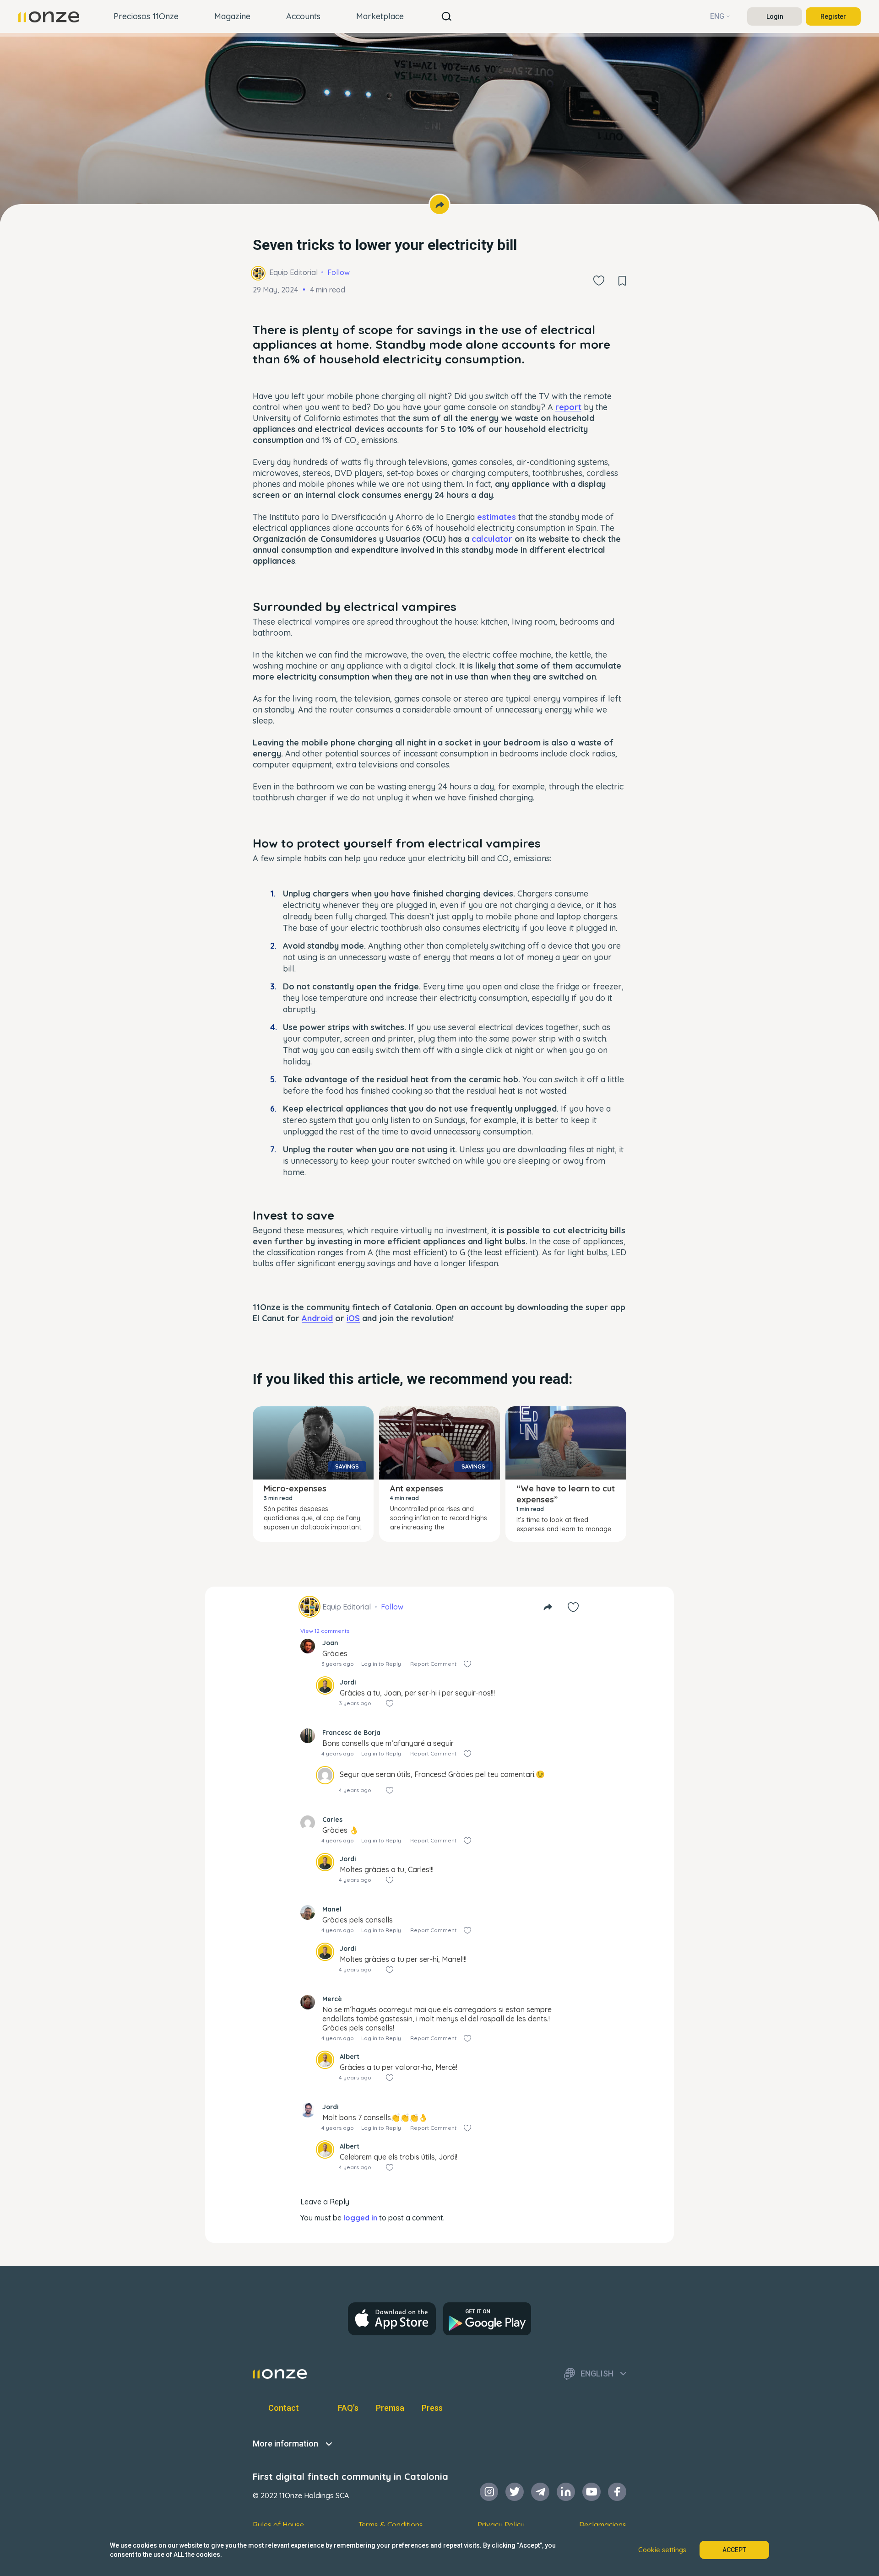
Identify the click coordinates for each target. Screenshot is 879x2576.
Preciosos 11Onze (146, 16)
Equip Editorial (293, 272)
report (568, 407)
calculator (492, 539)
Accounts (303, 16)
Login (775, 16)
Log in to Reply (381, 1664)
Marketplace (380, 16)
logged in (360, 2218)
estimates (496, 517)
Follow (339, 272)
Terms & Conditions (391, 2525)
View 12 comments (325, 1631)
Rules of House (278, 2525)
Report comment (433, 1664)
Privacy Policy (501, 2525)
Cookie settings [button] (662, 2550)
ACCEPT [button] (734, 2550)
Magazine (232, 16)
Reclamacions (603, 2525)
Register (833, 16)
